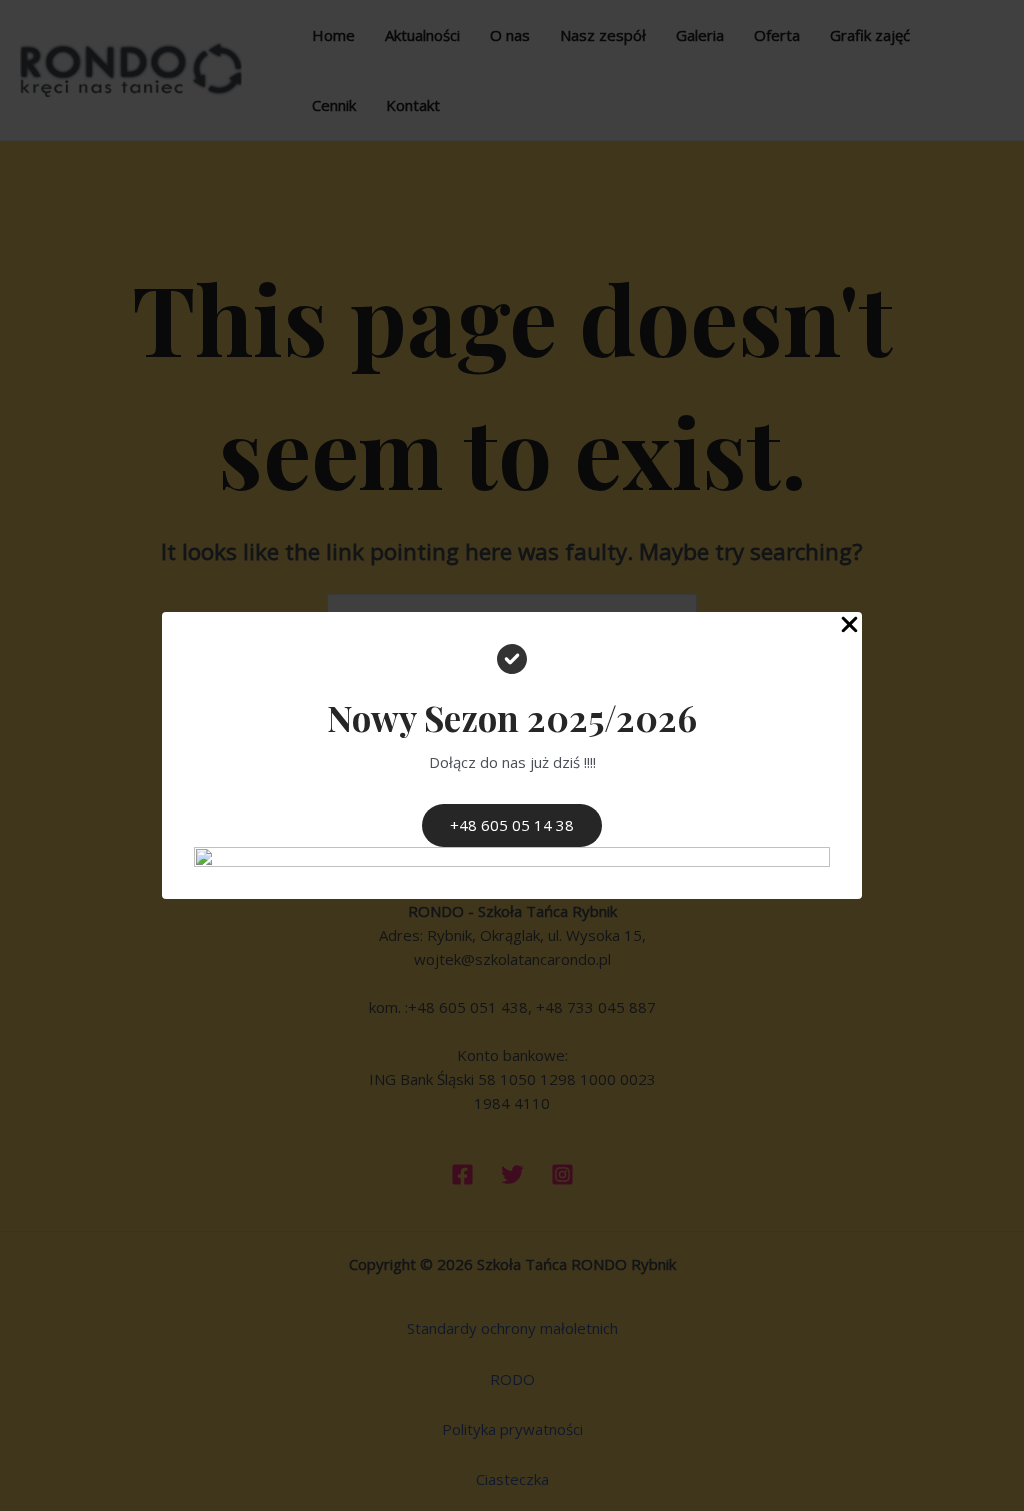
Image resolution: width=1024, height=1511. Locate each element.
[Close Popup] (849, 625)
